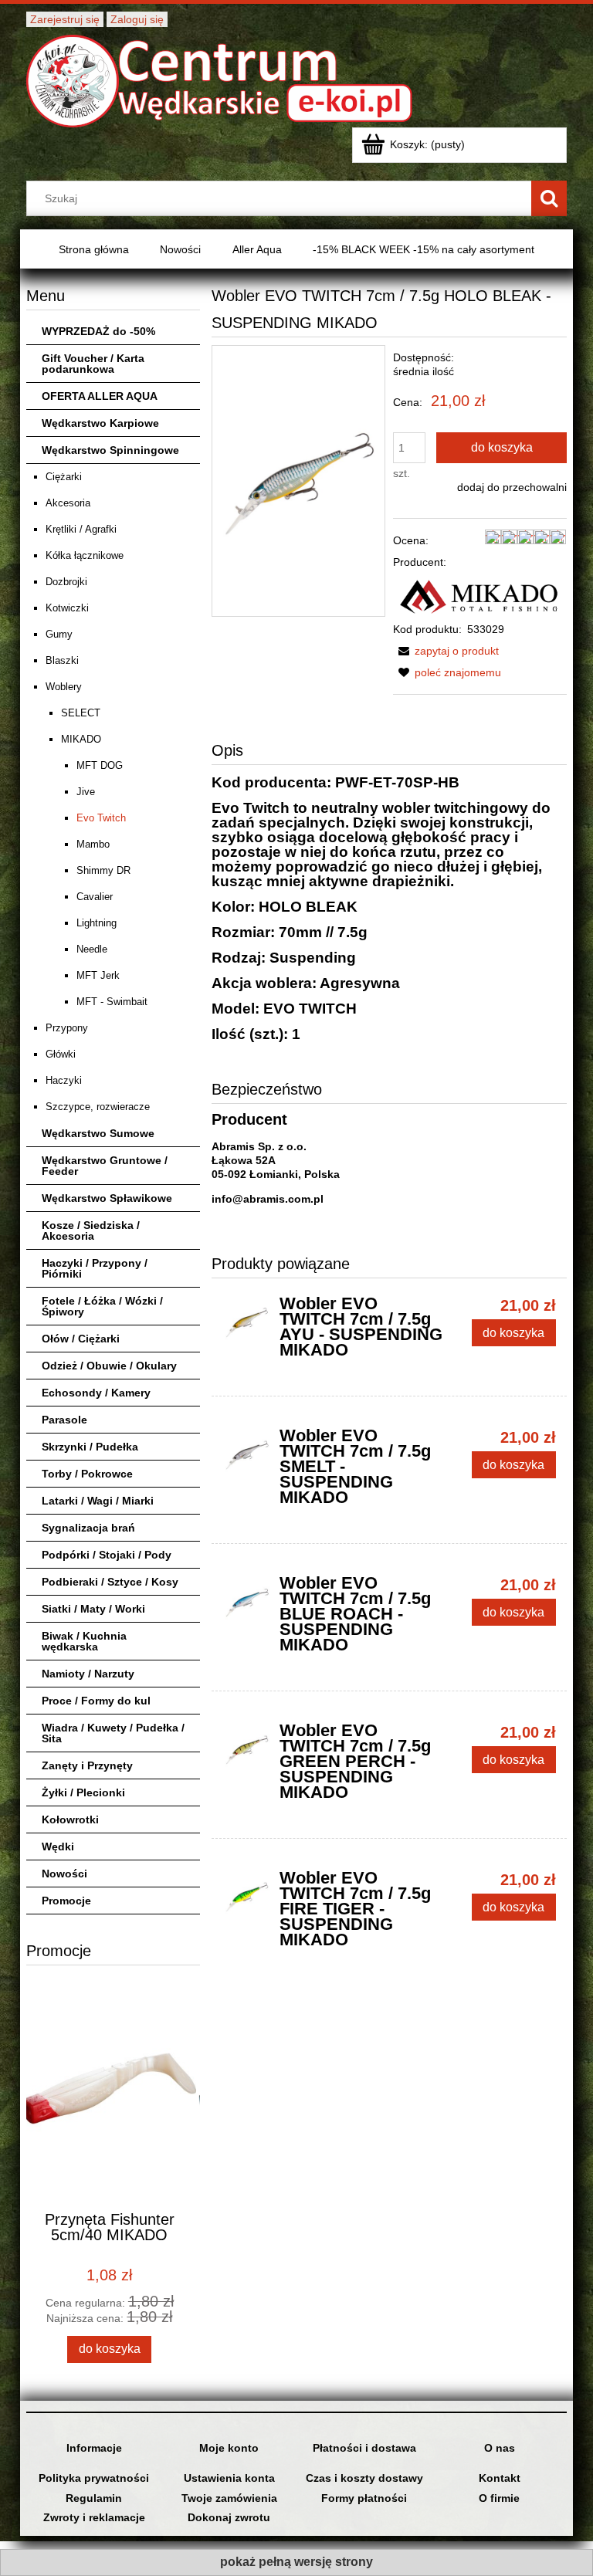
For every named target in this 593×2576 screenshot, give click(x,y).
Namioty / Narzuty (88, 1674)
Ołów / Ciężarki (81, 1339)
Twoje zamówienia (229, 2498)
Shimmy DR (103, 870)
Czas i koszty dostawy (364, 2478)
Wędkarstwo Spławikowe (107, 1198)
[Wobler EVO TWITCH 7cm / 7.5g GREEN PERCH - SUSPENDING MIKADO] (247, 1748)
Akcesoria (68, 503)
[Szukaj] (549, 198)
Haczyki (64, 1080)
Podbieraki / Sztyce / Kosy (110, 1582)
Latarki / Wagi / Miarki (98, 1501)
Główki (61, 1054)
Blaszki (62, 660)
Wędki (58, 1847)
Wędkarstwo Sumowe (98, 1133)
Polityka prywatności (94, 2478)
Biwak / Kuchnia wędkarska (84, 1641)
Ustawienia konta (229, 2478)
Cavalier (95, 897)
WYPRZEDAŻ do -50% (98, 331)
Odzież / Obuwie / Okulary (109, 1366)
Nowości (64, 1874)
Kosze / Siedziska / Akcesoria (91, 1230)
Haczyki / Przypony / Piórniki (95, 1268)
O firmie (499, 2498)
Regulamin (94, 2498)
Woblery (64, 687)
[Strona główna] (219, 79)
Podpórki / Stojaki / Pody (107, 1555)
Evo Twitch (101, 818)
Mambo (93, 844)
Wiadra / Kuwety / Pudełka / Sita (113, 1733)
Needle (92, 949)
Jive (86, 792)
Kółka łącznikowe (85, 555)
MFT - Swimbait (112, 1002)
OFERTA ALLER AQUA (100, 396)
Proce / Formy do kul (96, 1701)
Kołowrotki (70, 1819)
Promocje (66, 1901)
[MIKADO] (479, 594)
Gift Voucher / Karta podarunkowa (93, 364)
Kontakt (500, 2478)
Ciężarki (64, 477)
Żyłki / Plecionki (83, 1792)
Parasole (64, 1420)
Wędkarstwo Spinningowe (110, 450)
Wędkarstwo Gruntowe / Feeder (105, 1166)
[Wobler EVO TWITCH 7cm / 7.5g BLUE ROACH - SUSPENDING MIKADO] (247, 1601)
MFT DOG (100, 765)
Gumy (59, 634)
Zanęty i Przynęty (87, 1765)
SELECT (81, 713)
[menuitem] (94, 250)
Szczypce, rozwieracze (98, 1107)
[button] (446, 651)
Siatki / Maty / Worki (93, 1609)
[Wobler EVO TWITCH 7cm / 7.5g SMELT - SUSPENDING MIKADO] (247, 1454)
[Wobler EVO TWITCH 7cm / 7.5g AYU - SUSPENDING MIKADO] (247, 1322)
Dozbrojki (66, 582)
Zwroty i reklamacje (94, 2517)
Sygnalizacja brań (88, 1528)
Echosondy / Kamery (96, 1393)
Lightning (97, 923)
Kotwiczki (67, 608)
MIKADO (81, 739)
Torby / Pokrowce (87, 1474)
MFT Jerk (98, 975)
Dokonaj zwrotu (229, 2517)
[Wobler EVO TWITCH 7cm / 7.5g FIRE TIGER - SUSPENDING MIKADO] (247, 1896)
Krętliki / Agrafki (81, 529)
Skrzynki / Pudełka (90, 1447)
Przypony (67, 1028)
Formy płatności (364, 2498)
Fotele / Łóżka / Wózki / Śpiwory (102, 1306)
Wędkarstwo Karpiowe (100, 423)
